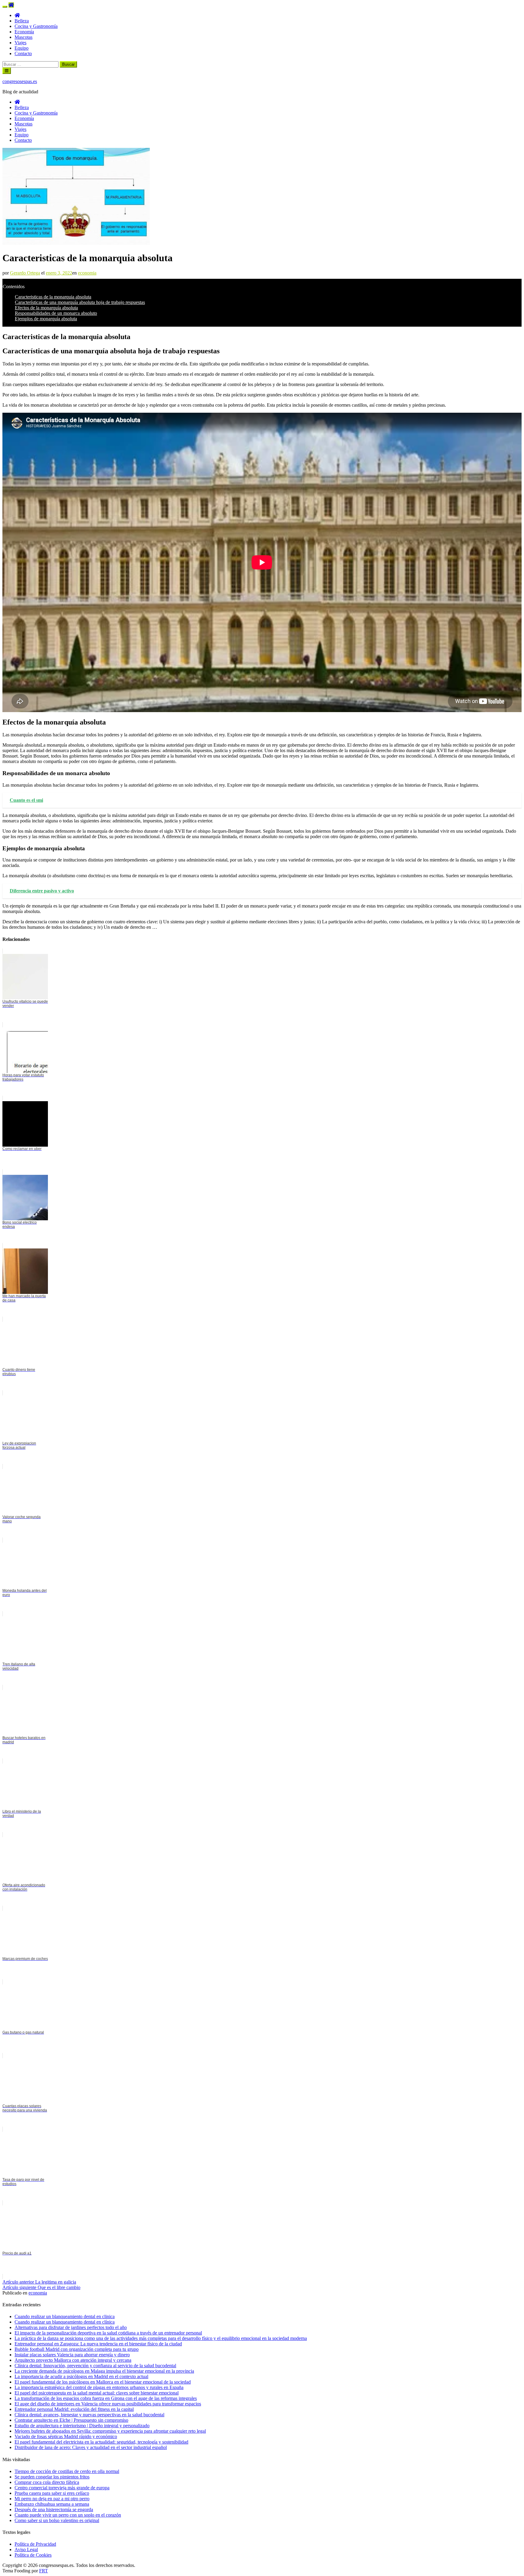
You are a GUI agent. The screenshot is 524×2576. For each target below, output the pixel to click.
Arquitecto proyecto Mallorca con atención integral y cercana (73, 2360)
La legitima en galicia (39, 2282)
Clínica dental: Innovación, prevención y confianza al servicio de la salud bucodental (95, 2366)
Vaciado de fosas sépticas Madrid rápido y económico (66, 2436)
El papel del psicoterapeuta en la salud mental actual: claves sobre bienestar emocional (97, 2393)
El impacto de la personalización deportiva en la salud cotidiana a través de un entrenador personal (108, 2333)
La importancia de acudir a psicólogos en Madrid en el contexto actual (81, 2376)
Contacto (23, 53)
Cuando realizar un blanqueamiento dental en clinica (65, 2316)
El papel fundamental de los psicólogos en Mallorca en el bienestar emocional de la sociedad (103, 2382)
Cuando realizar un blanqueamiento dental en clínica (65, 2322)
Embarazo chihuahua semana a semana (52, 2504)
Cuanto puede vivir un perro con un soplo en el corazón (68, 2515)
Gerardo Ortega (25, 273)
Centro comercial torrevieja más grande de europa (62, 2488)
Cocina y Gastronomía (36, 26)
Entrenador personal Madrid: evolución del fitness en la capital (74, 2409)
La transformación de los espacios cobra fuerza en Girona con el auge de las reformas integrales (106, 2398)
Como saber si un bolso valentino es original (57, 2520)
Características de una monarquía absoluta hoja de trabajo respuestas (80, 302)
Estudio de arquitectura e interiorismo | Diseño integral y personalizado (82, 2426)
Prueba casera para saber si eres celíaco (52, 2493)
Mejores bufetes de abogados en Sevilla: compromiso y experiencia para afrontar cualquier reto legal (110, 2431)
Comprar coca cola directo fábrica (47, 2482)
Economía (24, 32)
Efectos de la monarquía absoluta (46, 308)
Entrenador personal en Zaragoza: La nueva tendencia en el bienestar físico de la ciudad (98, 2344)
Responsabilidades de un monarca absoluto (56, 313)
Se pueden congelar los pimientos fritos (52, 2477)
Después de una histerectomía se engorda (54, 2509)
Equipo (22, 48)
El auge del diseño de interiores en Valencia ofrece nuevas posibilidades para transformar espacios (108, 2404)
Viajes (20, 43)
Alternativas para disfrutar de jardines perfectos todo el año (71, 2327)
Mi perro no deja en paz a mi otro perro (52, 2499)
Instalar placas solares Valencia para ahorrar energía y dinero (72, 2355)
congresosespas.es (20, 81)
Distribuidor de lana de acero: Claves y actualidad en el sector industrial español (91, 2447)
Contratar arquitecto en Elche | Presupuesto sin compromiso (71, 2420)
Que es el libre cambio (41, 2287)
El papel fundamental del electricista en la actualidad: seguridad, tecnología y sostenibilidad (101, 2442)
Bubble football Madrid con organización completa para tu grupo (77, 2349)
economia (87, 273)
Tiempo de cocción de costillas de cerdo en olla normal (67, 2471)
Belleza (22, 21)
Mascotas (24, 37)
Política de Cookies (33, 2555)
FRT (44, 2571)
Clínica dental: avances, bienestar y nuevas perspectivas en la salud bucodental (89, 2415)
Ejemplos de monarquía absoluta (46, 319)
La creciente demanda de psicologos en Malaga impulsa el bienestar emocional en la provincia (104, 2371)
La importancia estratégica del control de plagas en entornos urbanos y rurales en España (99, 2387)
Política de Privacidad (35, 2544)
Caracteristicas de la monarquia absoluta (53, 297)
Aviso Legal (26, 2549)
